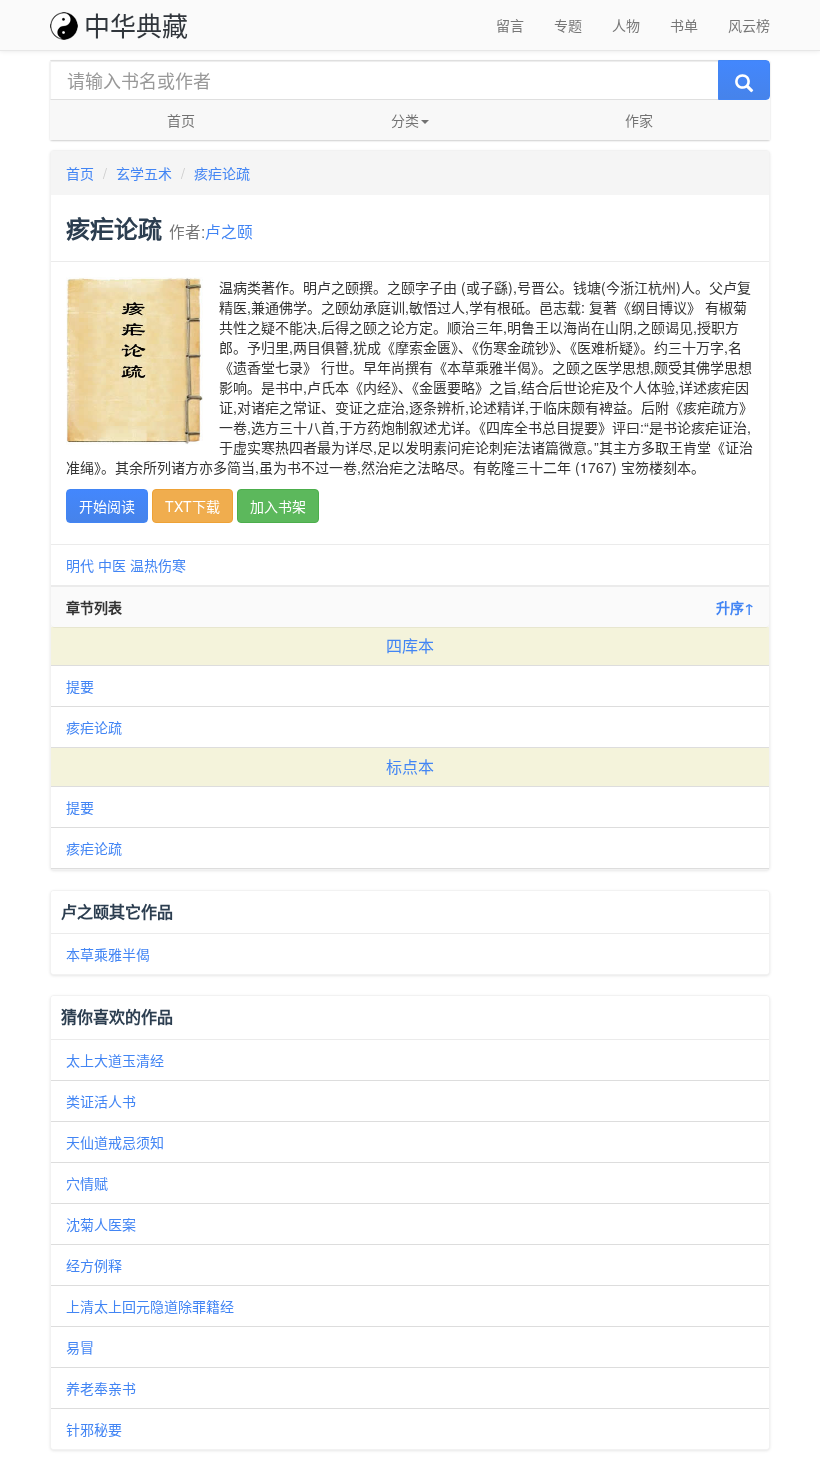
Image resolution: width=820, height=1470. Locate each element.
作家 (639, 120)
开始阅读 (107, 506)
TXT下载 (192, 506)
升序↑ (735, 607)
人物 (626, 25)
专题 (568, 25)
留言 (510, 25)
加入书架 (278, 506)
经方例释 (94, 1265)
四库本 (410, 645)
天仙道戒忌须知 (115, 1142)
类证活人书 (101, 1101)
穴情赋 (87, 1183)
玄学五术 (144, 173)
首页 (181, 120)
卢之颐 (229, 231)
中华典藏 (136, 24)
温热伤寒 (158, 565)
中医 (112, 565)
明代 (80, 565)
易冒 (80, 1347)
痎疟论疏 (222, 173)
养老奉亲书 (101, 1388)
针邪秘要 (94, 1429)
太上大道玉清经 (115, 1060)
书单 (684, 25)
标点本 (410, 766)
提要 (80, 686)
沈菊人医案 (101, 1224)
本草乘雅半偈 (108, 954)
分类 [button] (405, 120)
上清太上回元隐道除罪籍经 (150, 1306)
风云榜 (749, 25)
